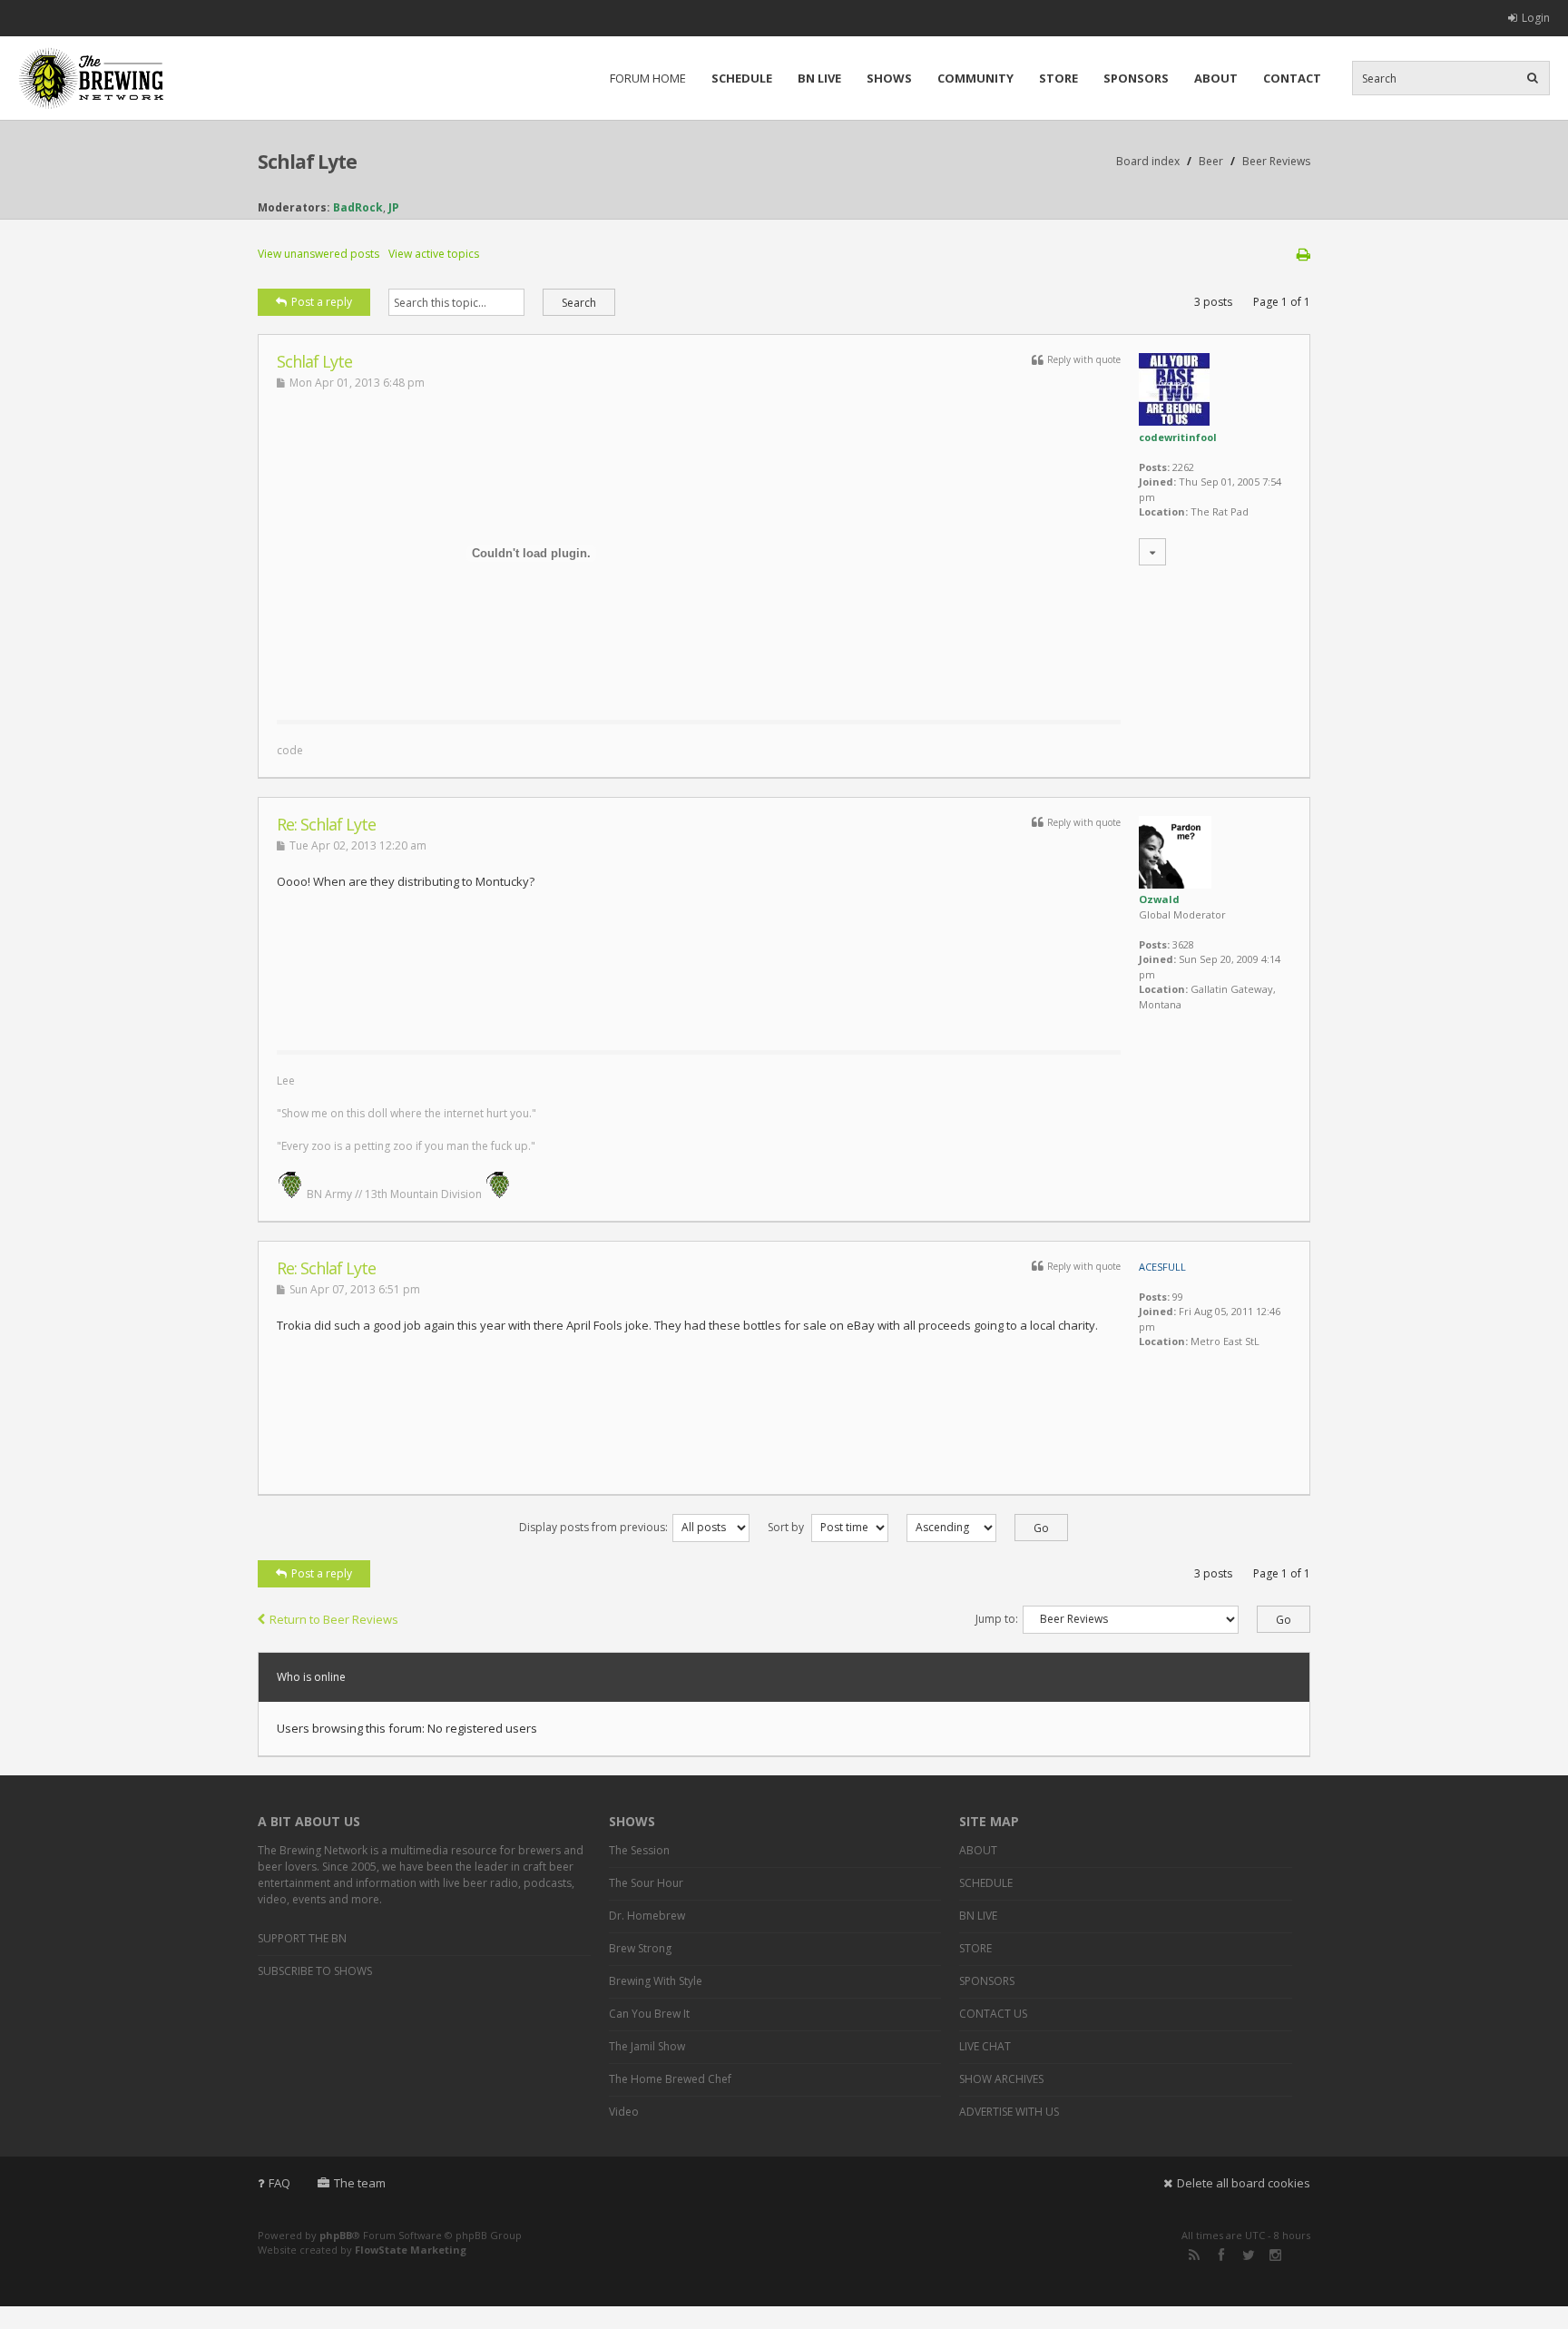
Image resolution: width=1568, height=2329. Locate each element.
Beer (1211, 161)
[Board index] (91, 78)
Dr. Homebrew (647, 1916)
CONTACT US (993, 2014)
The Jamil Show (647, 2046)
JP (394, 207)
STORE (1058, 78)
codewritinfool (1178, 437)
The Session (639, 1850)
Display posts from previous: (593, 1527)
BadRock (358, 207)
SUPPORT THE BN (302, 1938)
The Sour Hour (646, 1883)
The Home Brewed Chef (670, 2079)
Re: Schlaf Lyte (326, 824)
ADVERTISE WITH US (1009, 2112)
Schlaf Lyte (307, 162)
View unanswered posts (318, 254)
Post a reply (322, 302)
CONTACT (1292, 78)
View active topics (434, 254)
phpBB (336, 2235)
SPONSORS (1136, 78)
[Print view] (1303, 254)
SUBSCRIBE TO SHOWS (315, 1971)
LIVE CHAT (985, 2046)
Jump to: (997, 1619)
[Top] (1273, 768)
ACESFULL (1162, 1267)
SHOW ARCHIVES (1001, 2079)
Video (624, 2112)
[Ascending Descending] (978, 1527)
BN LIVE (819, 78)
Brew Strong (640, 1948)
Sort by (787, 1527)
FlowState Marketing (411, 2250)
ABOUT (1216, 78)
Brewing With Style (656, 1981)
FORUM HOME (648, 78)
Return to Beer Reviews (334, 1619)
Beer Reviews (1276, 161)
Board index (1148, 161)
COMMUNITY (975, 78)
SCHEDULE (742, 78)
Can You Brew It (649, 2014)
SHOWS (889, 78)
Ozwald (1159, 899)
